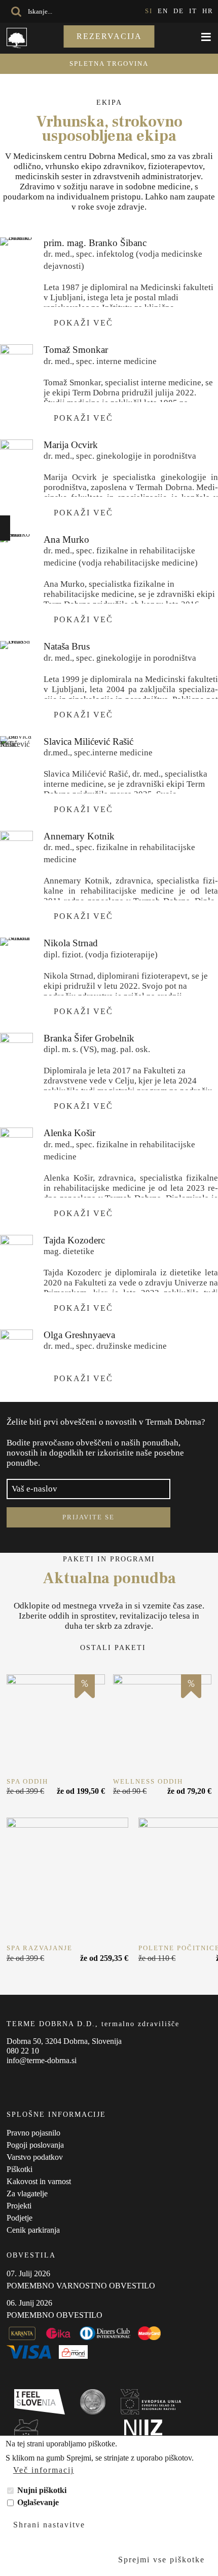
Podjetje (20, 2218)
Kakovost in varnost (39, 2181)
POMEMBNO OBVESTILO (55, 2315)
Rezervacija (109, 36)
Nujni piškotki (42, 2490)
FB (12, 2080)
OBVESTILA (31, 2255)
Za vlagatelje (27, 2193)
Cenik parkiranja (33, 2230)
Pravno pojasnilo (33, 2133)
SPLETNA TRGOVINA (109, 64)
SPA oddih (27, 1781)
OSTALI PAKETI (113, 1648)
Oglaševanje (38, 2502)
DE (179, 11)
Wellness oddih (148, 1781)
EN (163, 11)
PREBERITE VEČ (56, 1723)
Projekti (19, 2206)
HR (208, 11)
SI (149, 11)
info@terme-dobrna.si (42, 2060)
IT (193, 11)
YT (52, 2080)
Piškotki (20, 2169)
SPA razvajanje (40, 1948)
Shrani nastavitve (49, 2525)
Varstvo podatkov (35, 2157)
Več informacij (44, 2470)
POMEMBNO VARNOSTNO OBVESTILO (81, 2286)
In (32, 2080)
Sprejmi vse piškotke (161, 2560)
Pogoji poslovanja (35, 2145)
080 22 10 (23, 2051)
